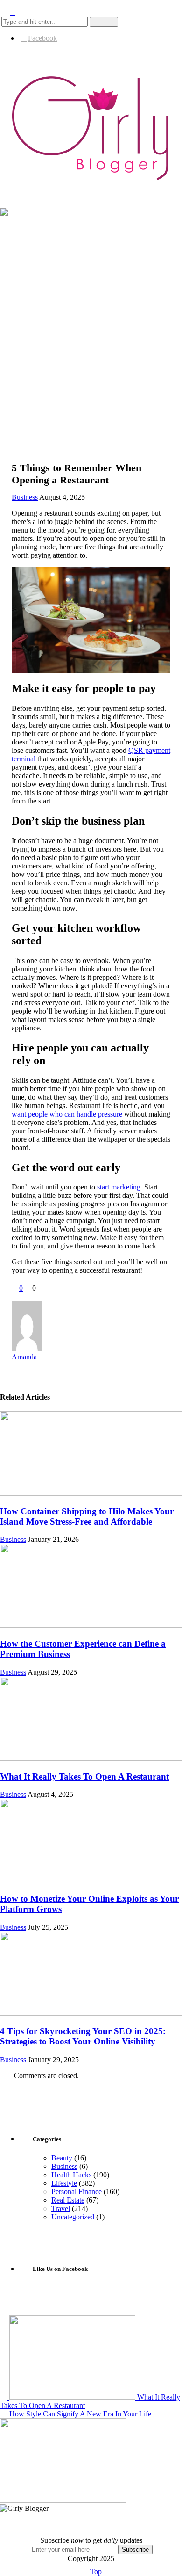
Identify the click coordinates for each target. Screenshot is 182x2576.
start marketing (119, 1187)
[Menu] (4, 4)
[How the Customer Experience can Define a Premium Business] (91, 1625)
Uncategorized (73, 2217)
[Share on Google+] (34, 1296)
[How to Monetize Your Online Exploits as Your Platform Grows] (91, 1880)
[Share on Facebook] (15, 1296)
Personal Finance (77, 2192)
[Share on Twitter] (25, 1296)
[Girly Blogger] (91, 180)
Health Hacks (71, 2175)
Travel (61, 2208)
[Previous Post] (5, 2397)
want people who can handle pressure (67, 1114)
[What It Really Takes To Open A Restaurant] (91, 1758)
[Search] (13, 12)
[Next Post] (5, 2414)
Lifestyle (64, 2183)
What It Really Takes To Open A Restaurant (84, 1777)
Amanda (24, 1357)
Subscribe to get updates (91, 2540)
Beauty (62, 2158)
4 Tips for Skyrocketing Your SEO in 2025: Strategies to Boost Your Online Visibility (83, 2036)
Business (25, 497)
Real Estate (68, 2200)
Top (95, 2572)
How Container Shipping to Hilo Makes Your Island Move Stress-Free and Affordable (87, 1516)
